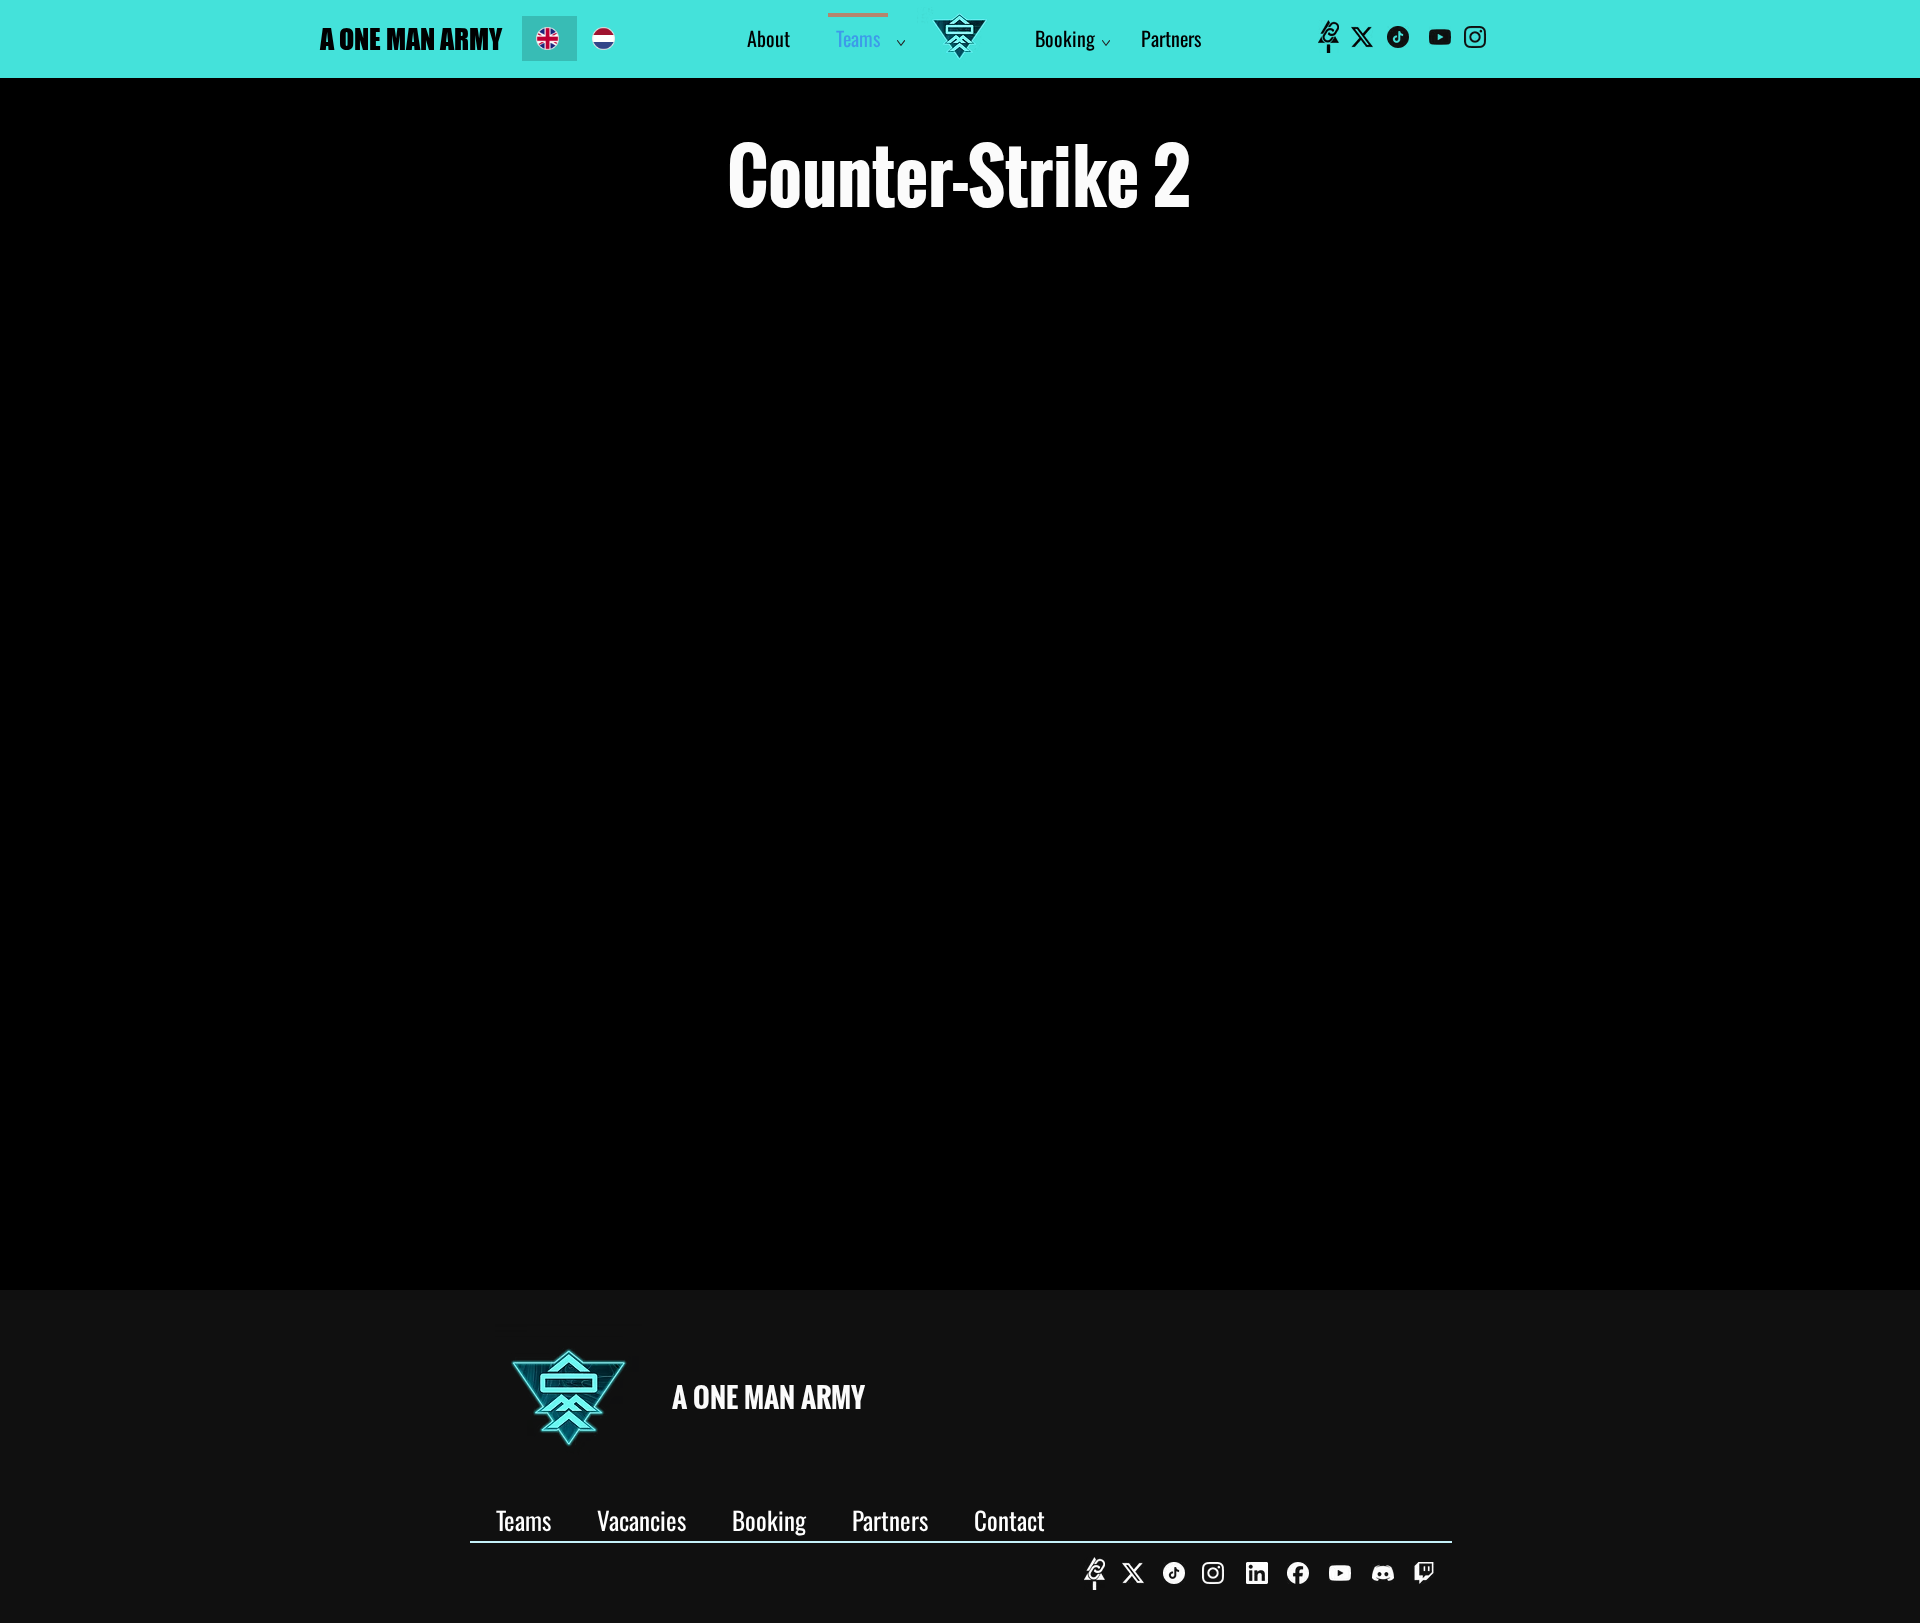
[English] (549, 38)
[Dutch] (605, 38)
